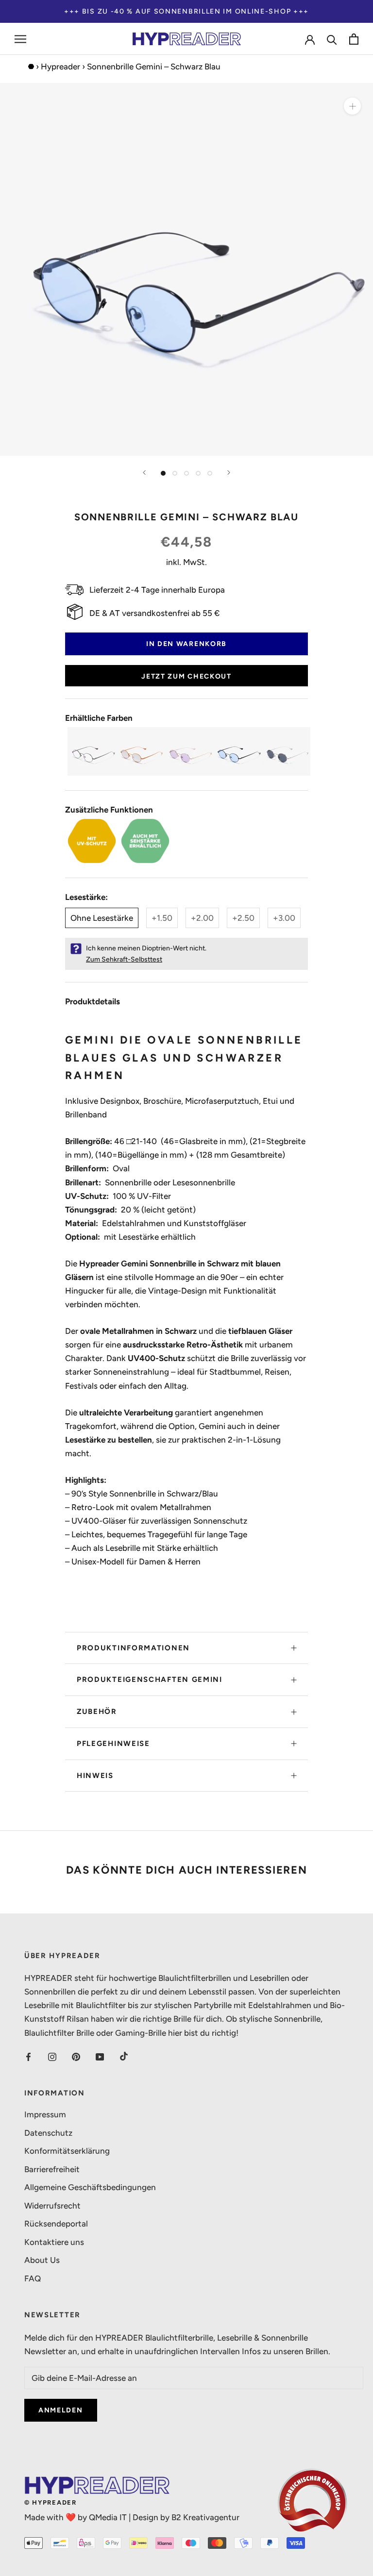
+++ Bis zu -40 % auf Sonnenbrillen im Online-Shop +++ (186, 11)
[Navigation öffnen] (20, 39)
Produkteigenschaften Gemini (150, 1679)
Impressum (45, 2114)
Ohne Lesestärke (102, 918)
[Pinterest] (76, 2056)
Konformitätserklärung (67, 2151)
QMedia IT (108, 2517)
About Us (42, 2260)
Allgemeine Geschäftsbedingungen (90, 2187)
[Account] (310, 39)
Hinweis (95, 1776)
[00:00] (186, 269)
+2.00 (202, 918)
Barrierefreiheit (52, 2169)
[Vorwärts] (229, 473)
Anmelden (61, 2410)
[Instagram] (52, 2056)
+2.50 (243, 918)
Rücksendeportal (56, 2224)
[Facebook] (28, 2056)
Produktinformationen (133, 1648)
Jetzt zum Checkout (186, 676)
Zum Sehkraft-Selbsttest (124, 959)
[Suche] (332, 39)
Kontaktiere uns (54, 2242)
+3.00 (284, 918)
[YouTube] (100, 2056)
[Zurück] (144, 473)
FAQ (33, 2278)
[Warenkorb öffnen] (354, 39)
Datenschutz (48, 2133)
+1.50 (162, 918)
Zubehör (97, 1712)
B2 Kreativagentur (205, 2517)
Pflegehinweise (113, 1744)
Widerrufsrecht (52, 2206)
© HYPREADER (51, 2502)
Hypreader (60, 66)
